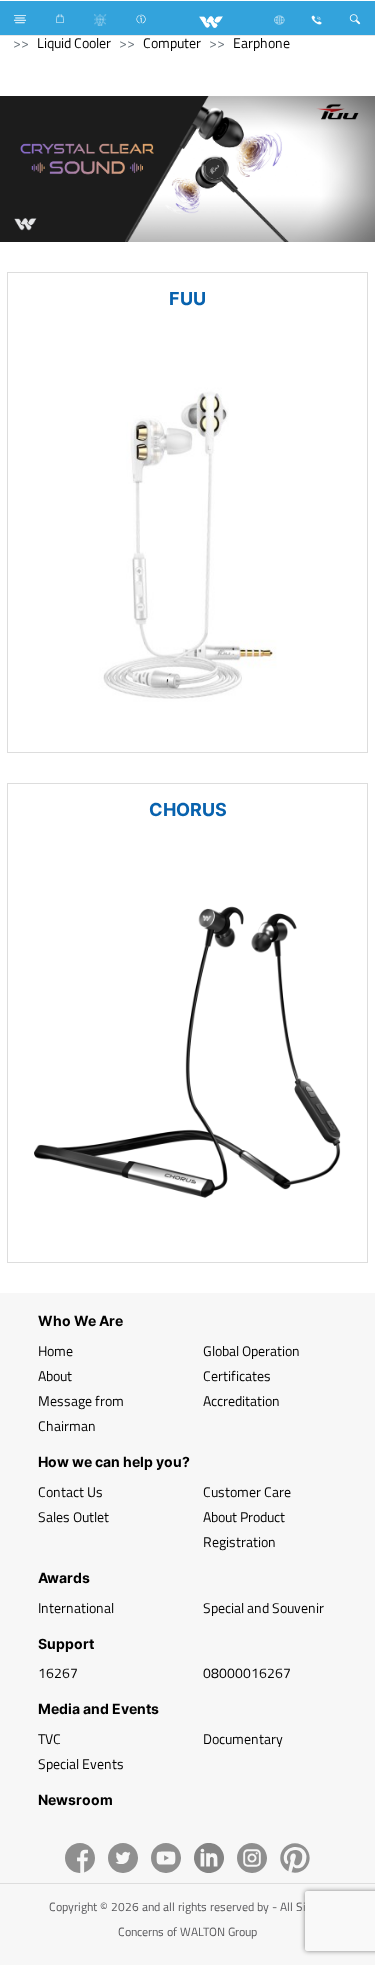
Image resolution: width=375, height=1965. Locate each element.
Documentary (243, 1738)
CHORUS (188, 809)
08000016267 (247, 1672)
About (55, 1375)
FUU (187, 298)
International (76, 1607)
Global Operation (251, 1350)
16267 (58, 1672)
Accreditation (241, 1400)
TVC (49, 1738)
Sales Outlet (73, 1516)
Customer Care (247, 1491)
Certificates (237, 1375)
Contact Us (70, 1491)
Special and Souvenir (263, 1607)
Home (55, 1350)
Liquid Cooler (74, 42)
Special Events (81, 1763)
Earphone (261, 42)
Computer (172, 42)
